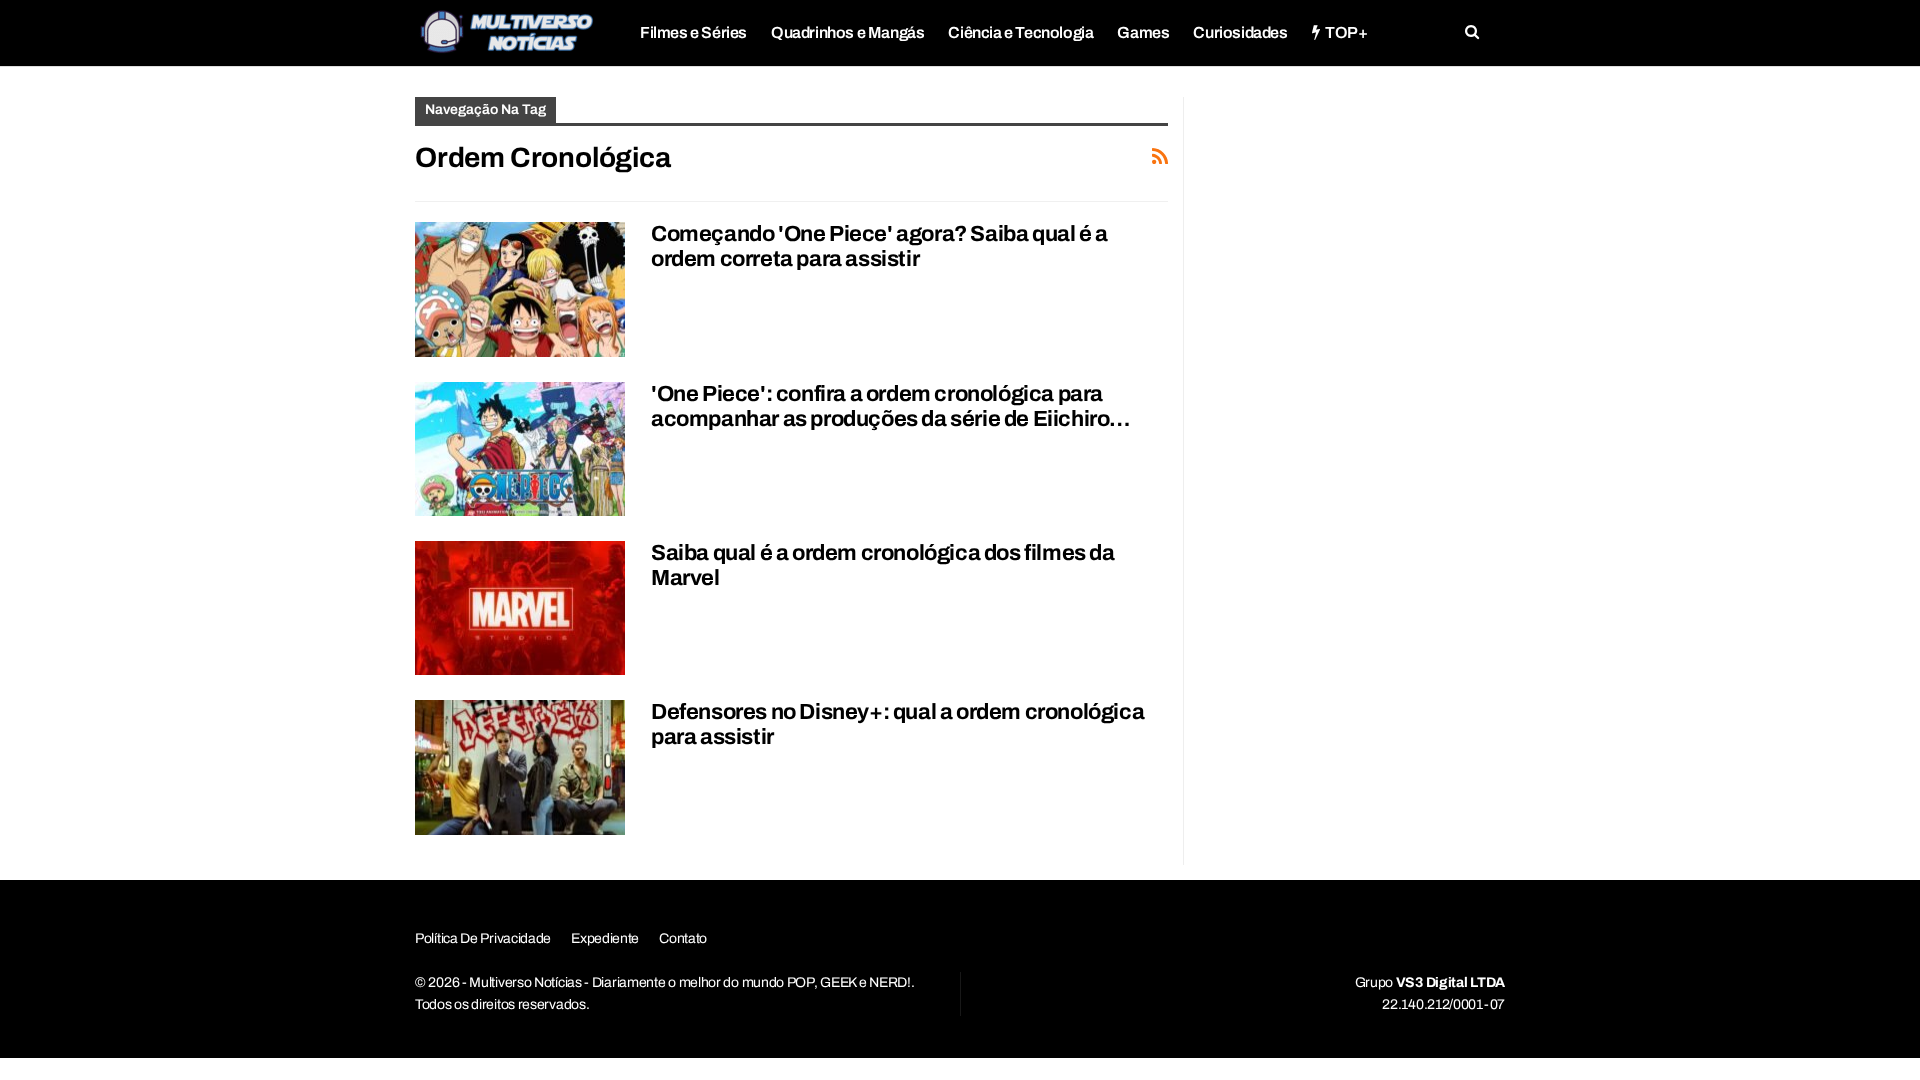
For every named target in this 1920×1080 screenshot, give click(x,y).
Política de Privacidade (483, 938)
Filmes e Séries (693, 32)
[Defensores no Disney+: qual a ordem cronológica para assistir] (520, 767)
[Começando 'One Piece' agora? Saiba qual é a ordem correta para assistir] (520, 289)
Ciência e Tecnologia (1020, 32)
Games (1143, 32)
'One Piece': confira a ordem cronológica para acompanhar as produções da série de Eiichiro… (890, 406)
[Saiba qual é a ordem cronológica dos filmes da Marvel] (520, 608)
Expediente (605, 938)
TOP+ (1346, 32)
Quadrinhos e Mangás (847, 32)
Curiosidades (1240, 32)
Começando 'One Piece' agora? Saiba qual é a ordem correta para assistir (879, 246)
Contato (683, 938)
